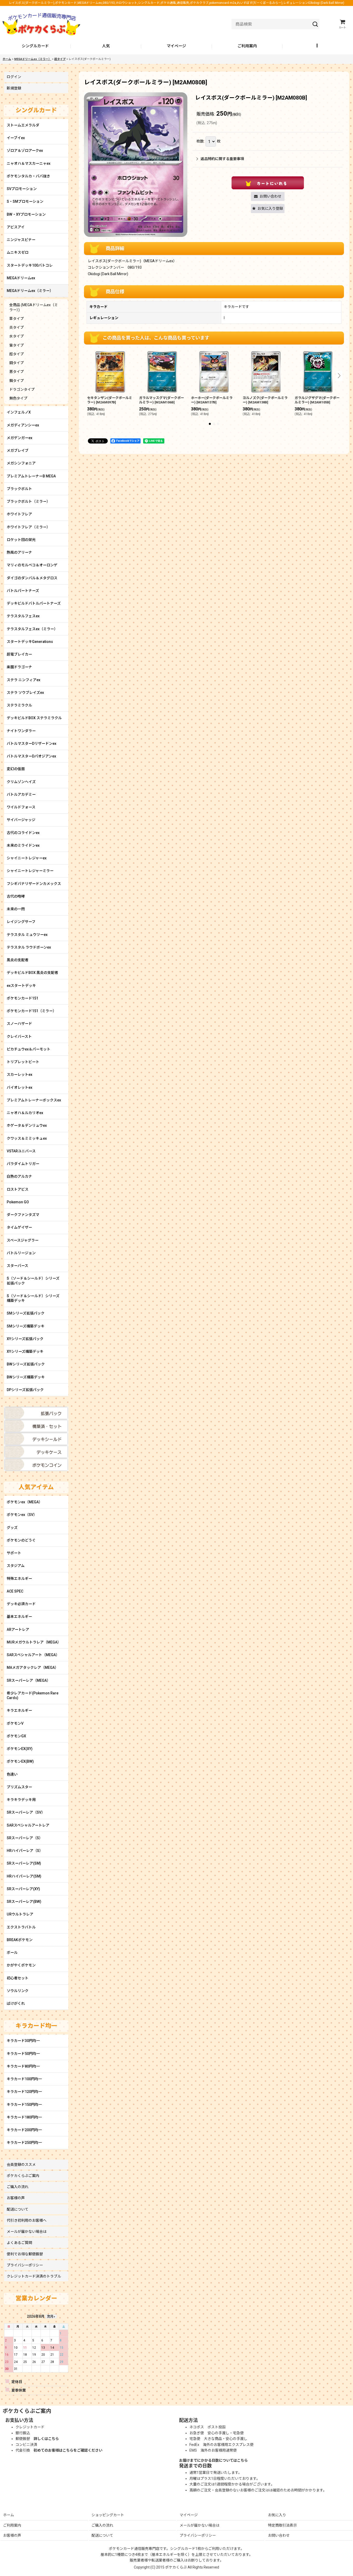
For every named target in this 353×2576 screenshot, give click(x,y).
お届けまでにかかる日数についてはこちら (213, 2460)
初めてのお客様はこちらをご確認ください (68, 2450)
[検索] (315, 24)
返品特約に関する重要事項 (222, 159)
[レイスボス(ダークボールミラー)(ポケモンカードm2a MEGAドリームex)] (136, 165)
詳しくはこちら (46, 2439)
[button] (318, 46)
